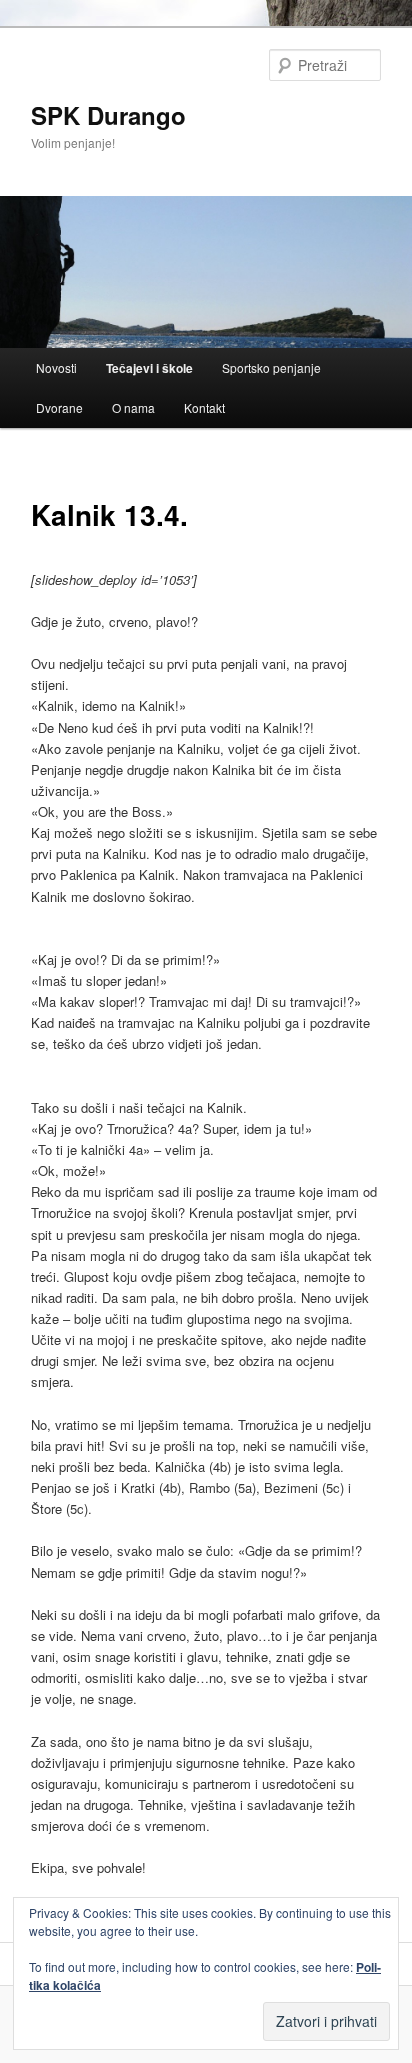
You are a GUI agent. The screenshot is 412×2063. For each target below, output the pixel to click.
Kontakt (204, 407)
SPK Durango (108, 115)
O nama (133, 407)
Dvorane (59, 407)
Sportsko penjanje (271, 367)
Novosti (56, 367)
